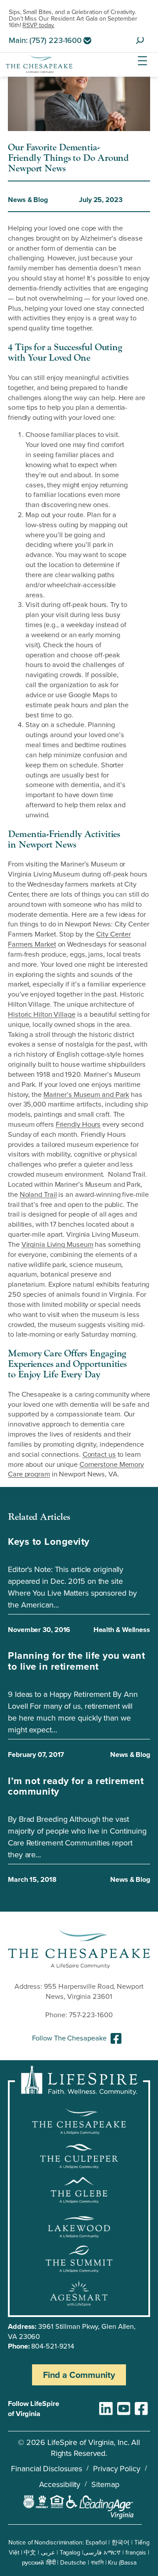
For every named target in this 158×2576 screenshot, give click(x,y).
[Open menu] (142, 61)
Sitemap (105, 2484)
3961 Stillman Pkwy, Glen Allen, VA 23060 (72, 2331)
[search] (140, 41)
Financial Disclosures (47, 2468)
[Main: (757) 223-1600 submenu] (87, 40)
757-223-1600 (91, 2014)
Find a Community (79, 2375)
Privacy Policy (117, 2468)
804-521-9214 (53, 2346)
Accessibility (60, 2484)
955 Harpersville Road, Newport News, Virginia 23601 (94, 1991)
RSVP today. (38, 25)
